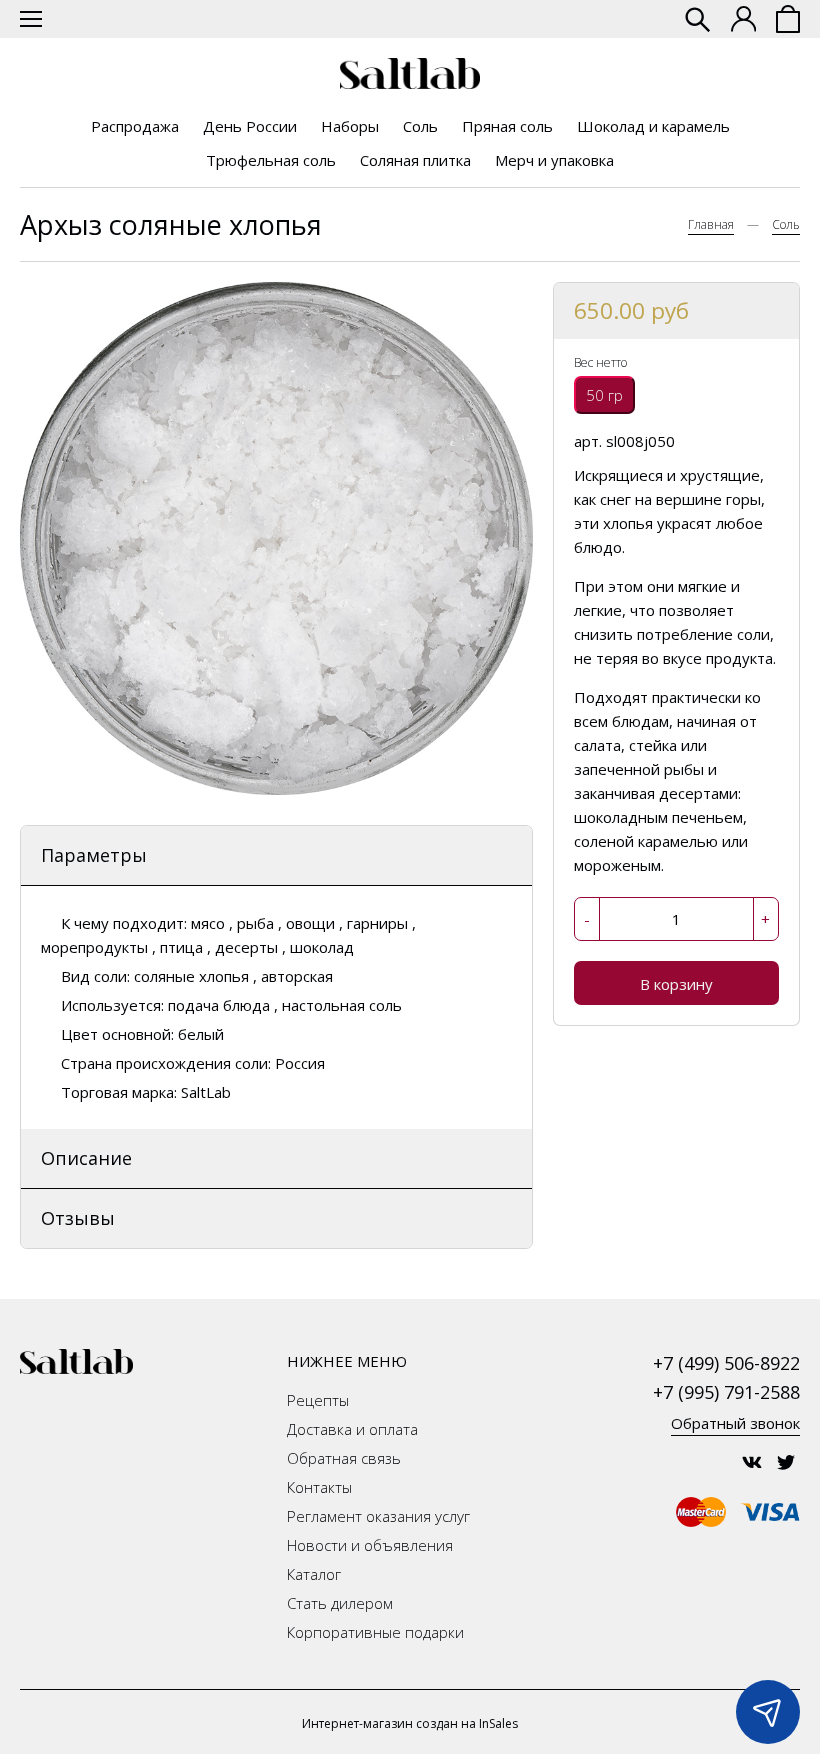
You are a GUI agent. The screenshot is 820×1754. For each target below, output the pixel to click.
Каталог (314, 1574)
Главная (711, 224)
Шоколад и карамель (653, 126)
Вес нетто (600, 362)
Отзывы (78, 1218)
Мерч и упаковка (554, 160)
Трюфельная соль (271, 160)
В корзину (676, 984)
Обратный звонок (735, 1423)
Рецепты (318, 1400)
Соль (420, 126)
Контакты (319, 1487)
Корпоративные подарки (375, 1632)
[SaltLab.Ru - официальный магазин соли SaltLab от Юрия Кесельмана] (410, 73)
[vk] (752, 1462)
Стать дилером (340, 1603)
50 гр (604, 395)
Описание (86, 1158)
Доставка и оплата (352, 1429)
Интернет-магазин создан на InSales (410, 1723)
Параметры (94, 855)
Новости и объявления (370, 1545)
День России (250, 126)
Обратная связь (344, 1458)
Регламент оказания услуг (378, 1516)
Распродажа (135, 126)
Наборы (350, 126)
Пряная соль (507, 126)
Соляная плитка (415, 160)
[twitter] (786, 1462)
